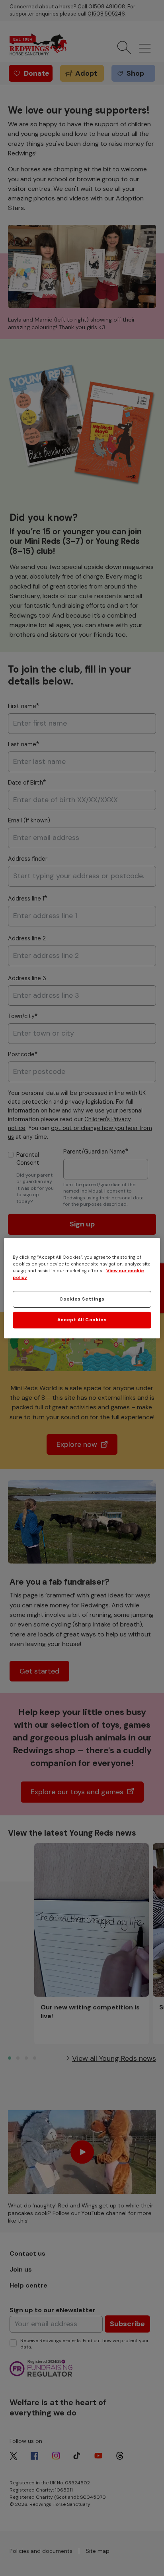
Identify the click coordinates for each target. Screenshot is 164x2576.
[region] (82, 1288)
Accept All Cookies (82, 1320)
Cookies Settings (82, 1299)
